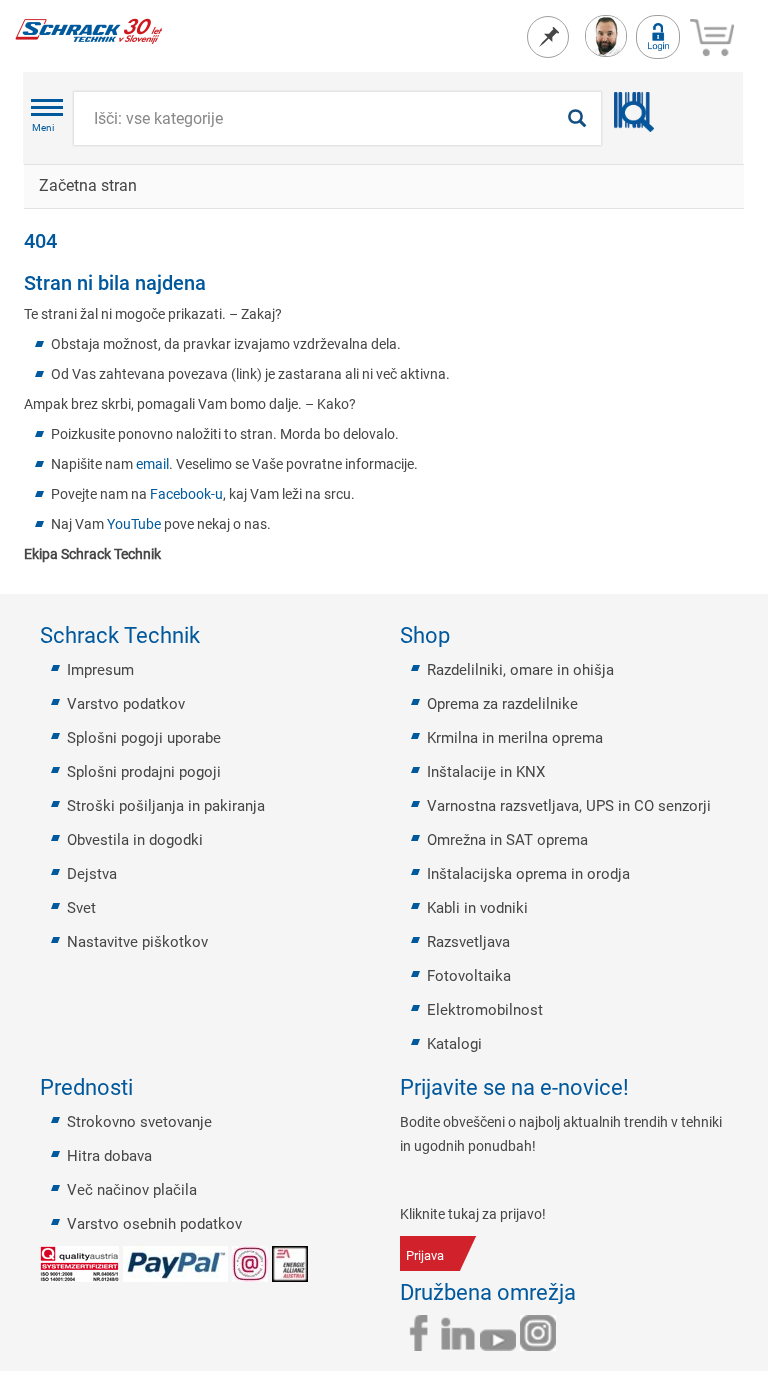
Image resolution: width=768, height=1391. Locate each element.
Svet (81, 908)
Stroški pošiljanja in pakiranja (166, 806)
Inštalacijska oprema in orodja (528, 874)
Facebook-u (186, 494)
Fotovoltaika (469, 976)
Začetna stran (88, 185)
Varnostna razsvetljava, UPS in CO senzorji (569, 806)
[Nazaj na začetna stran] (89, 30)
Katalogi (454, 1044)
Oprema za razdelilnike (502, 704)
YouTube (134, 524)
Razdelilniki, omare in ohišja (520, 670)
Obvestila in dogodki (135, 840)
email (152, 464)
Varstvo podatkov (126, 704)
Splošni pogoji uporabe (144, 738)
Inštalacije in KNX (486, 772)
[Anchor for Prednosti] (145, 1088)
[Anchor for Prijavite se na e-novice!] (641, 1088)
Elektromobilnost (485, 1010)
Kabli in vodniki (477, 908)
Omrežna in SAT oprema (507, 840)
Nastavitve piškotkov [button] (137, 942)
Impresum (100, 670)
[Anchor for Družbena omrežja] (588, 1293)
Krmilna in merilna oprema (515, 738)
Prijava (425, 1255)
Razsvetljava (468, 942)
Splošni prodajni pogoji (144, 772)
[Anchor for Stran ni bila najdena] (217, 283)
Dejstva (92, 874)
